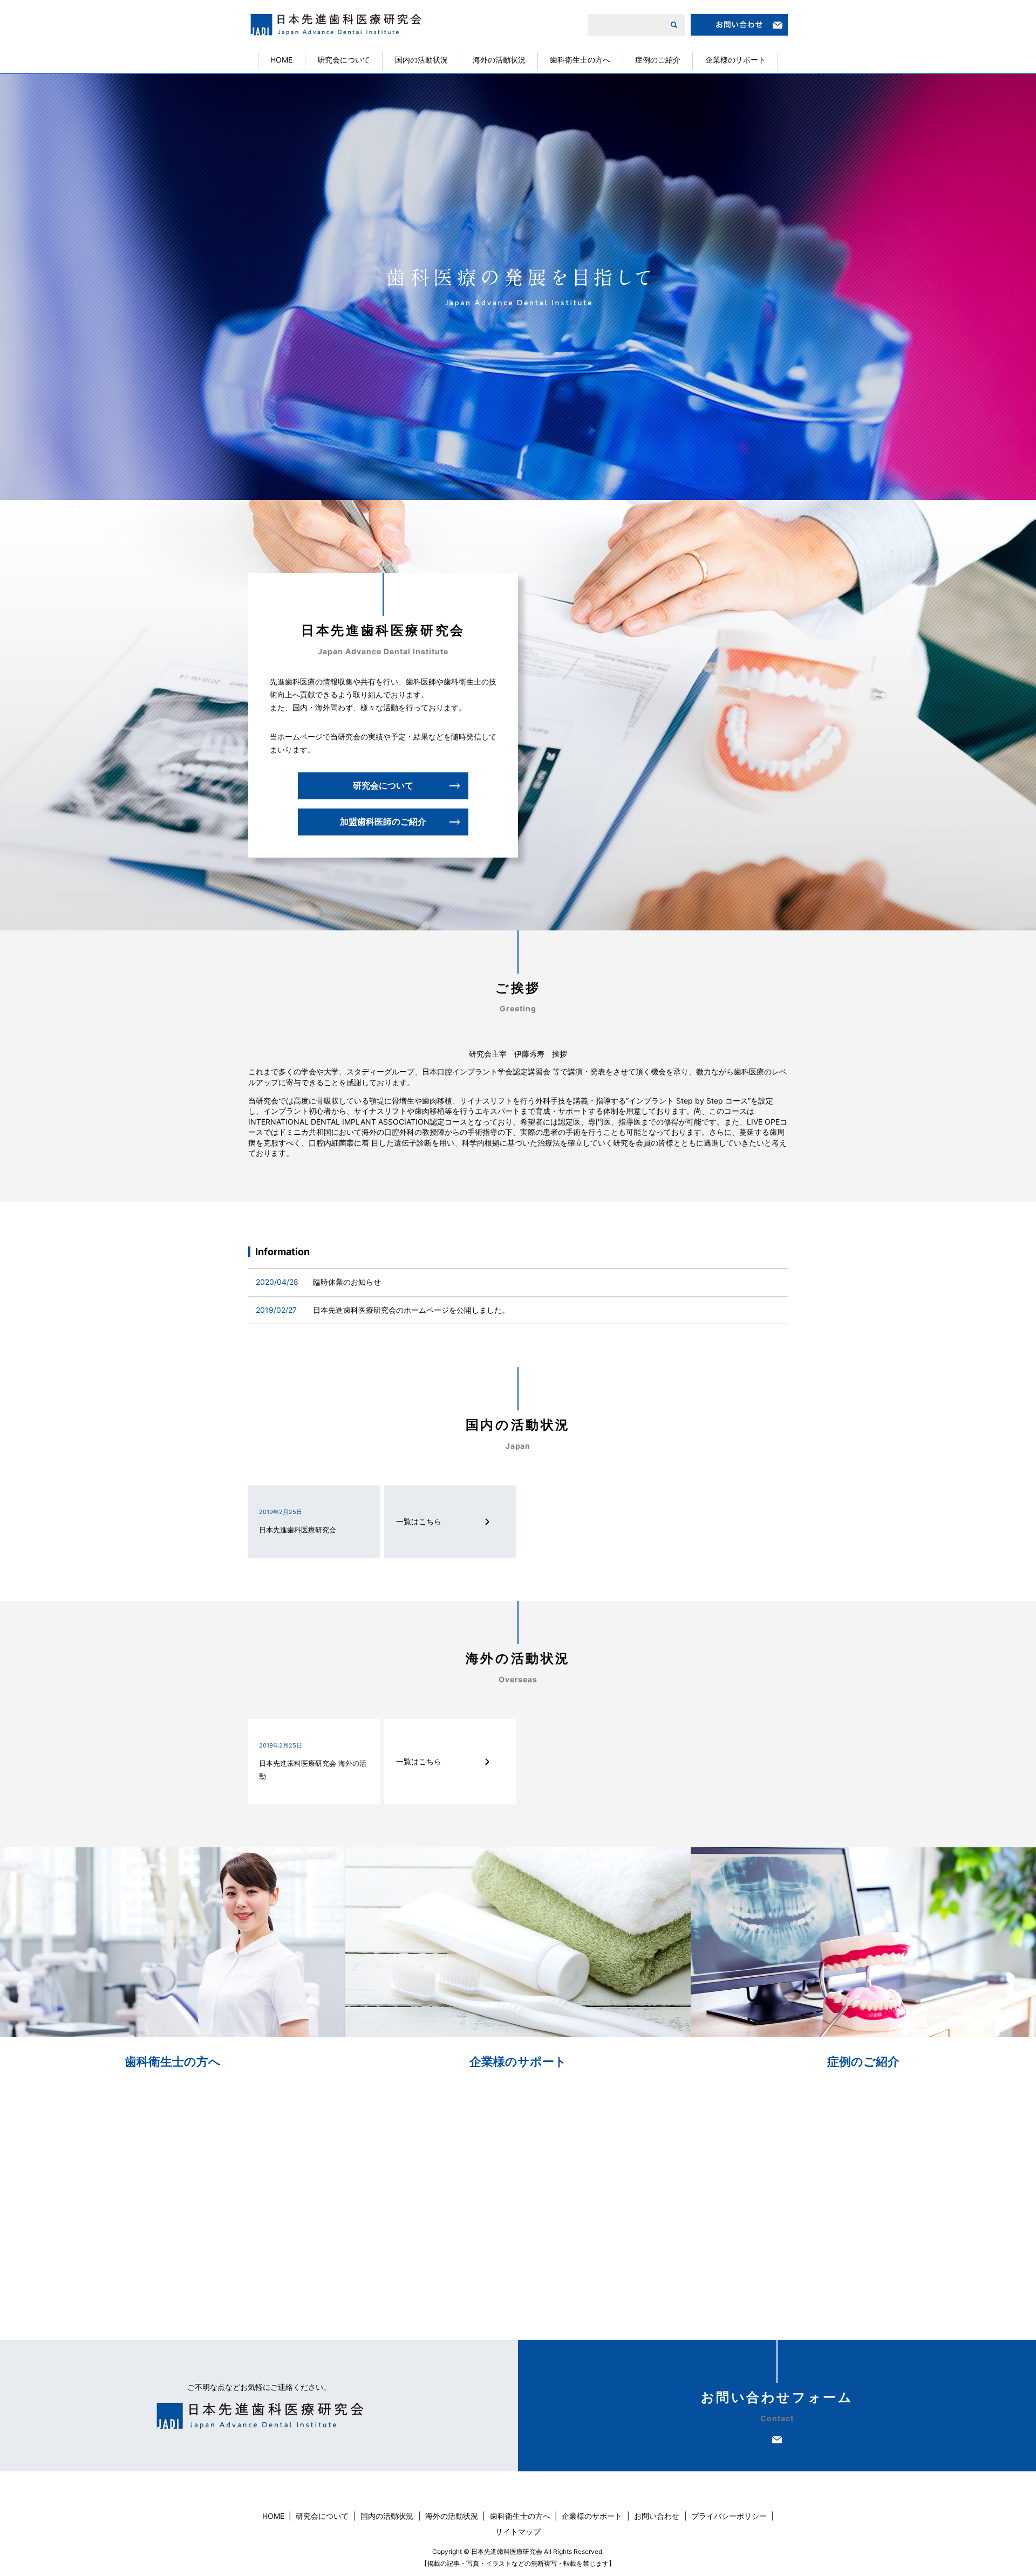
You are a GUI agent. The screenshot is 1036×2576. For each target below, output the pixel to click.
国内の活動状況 (421, 60)
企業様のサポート (735, 60)
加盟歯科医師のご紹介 (383, 821)
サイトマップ (518, 2532)
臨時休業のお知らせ (347, 1282)
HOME (281, 60)
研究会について (344, 60)
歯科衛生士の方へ (580, 60)
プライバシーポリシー (729, 2516)
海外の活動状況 (499, 60)
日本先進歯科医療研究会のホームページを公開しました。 (411, 1310)
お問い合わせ (657, 2516)
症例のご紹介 (658, 60)
